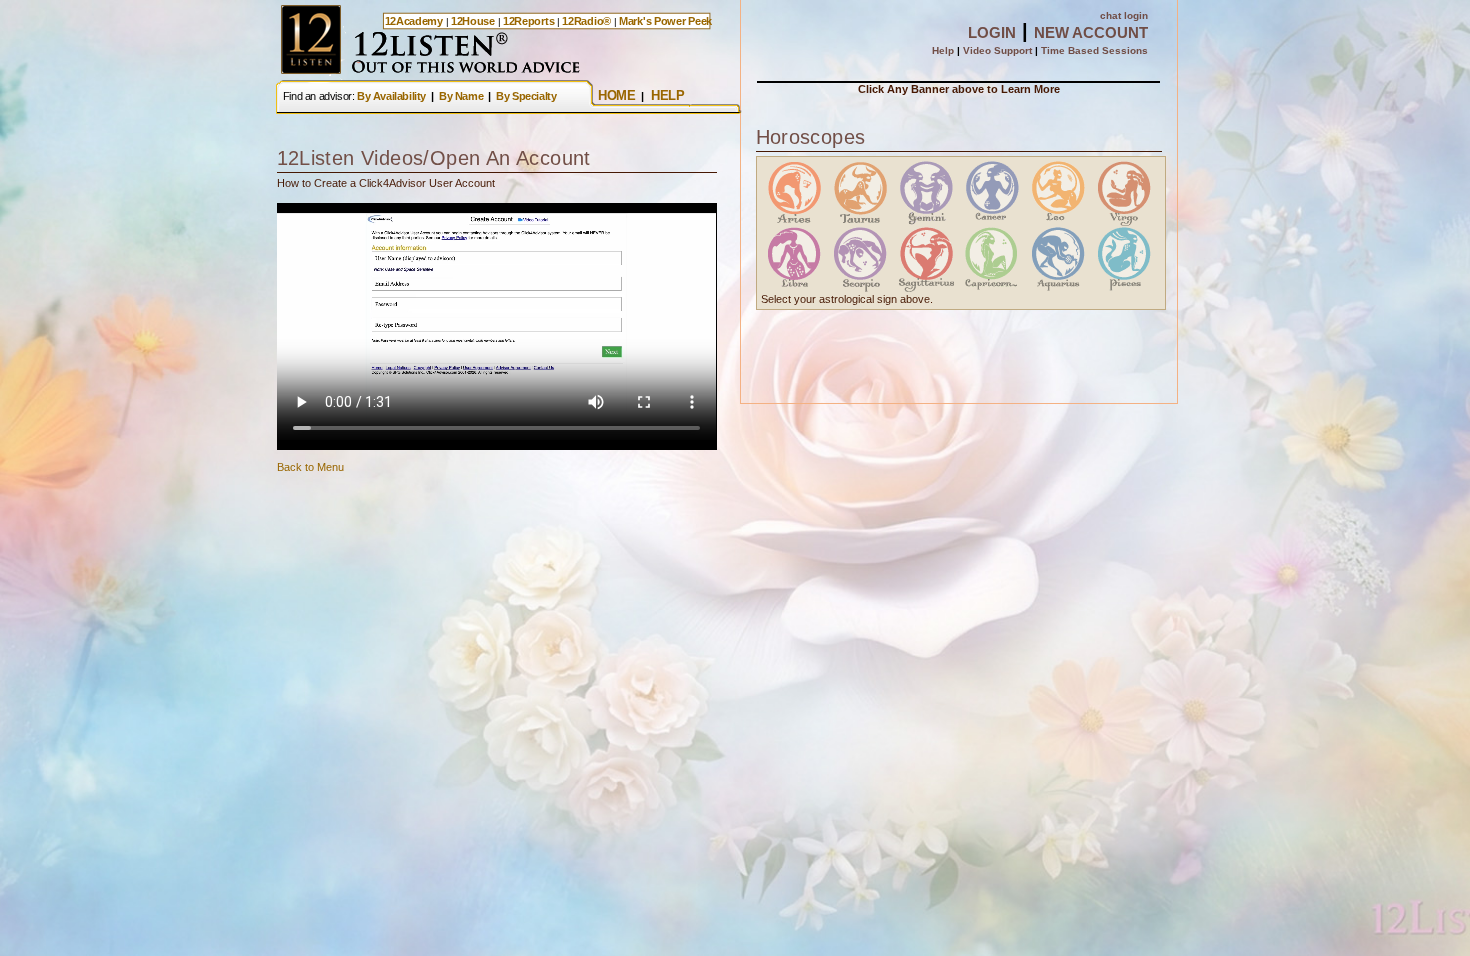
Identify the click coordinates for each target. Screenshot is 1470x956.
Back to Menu (310, 467)
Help (943, 50)
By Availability (391, 96)
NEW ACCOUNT (1091, 32)
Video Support (997, 50)
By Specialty (526, 96)
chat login (1124, 15)
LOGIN (992, 32)
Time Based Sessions (1094, 50)
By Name (461, 96)
